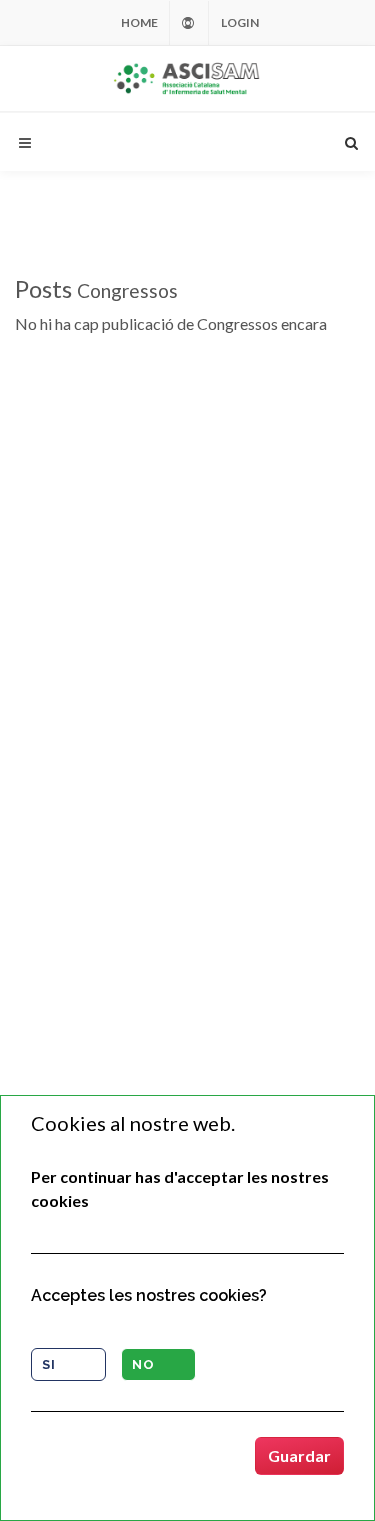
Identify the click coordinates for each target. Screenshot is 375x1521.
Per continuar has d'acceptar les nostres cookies (180, 1188)
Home (139, 22)
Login (240, 22)
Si (49, 1364)
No (143, 1364)
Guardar (299, 1455)
